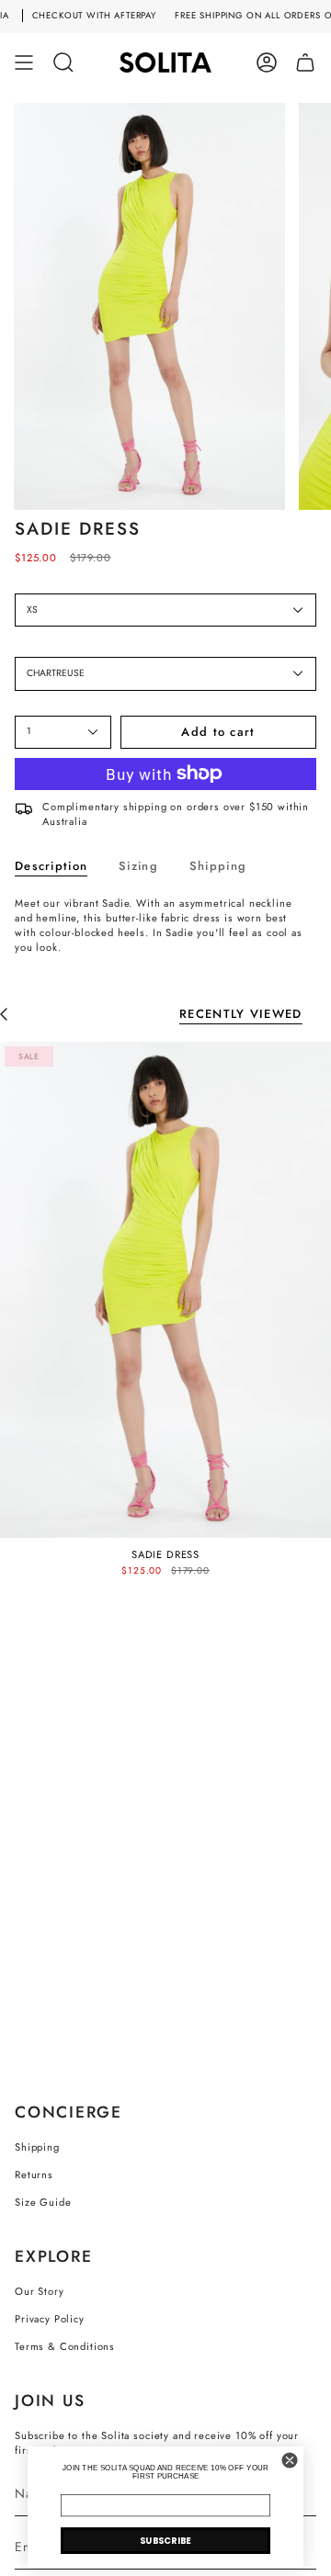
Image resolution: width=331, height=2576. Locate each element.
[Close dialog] (290, 2460)
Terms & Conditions (65, 2346)
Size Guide (43, 2202)
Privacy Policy (50, 2319)
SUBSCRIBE (165, 2540)
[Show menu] (24, 62)
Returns (34, 2175)
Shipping (37, 2147)
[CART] (305, 62)
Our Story (40, 2291)
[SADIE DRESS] (165, 1290)
